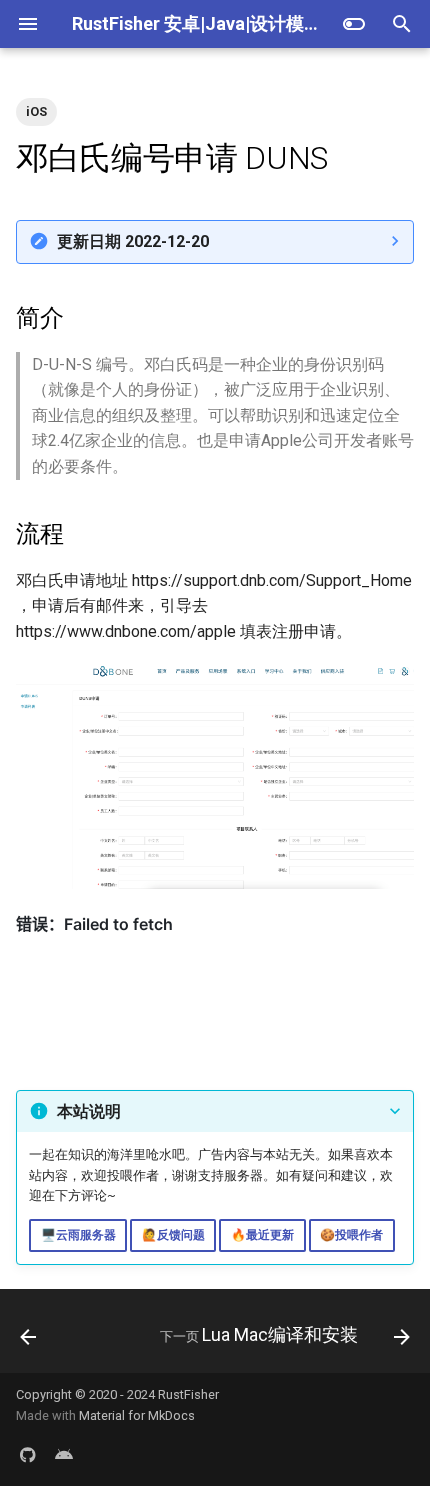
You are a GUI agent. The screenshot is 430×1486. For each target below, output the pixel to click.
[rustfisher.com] (64, 1454)
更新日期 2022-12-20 (133, 241)
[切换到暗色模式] (354, 24)
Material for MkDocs (137, 1415)
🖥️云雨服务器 (78, 1235)
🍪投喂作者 (351, 1235)
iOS (36, 111)
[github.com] (28, 1454)
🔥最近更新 (262, 1235)
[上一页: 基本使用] (28, 1337)
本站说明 (89, 1111)
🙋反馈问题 (173, 1235)
